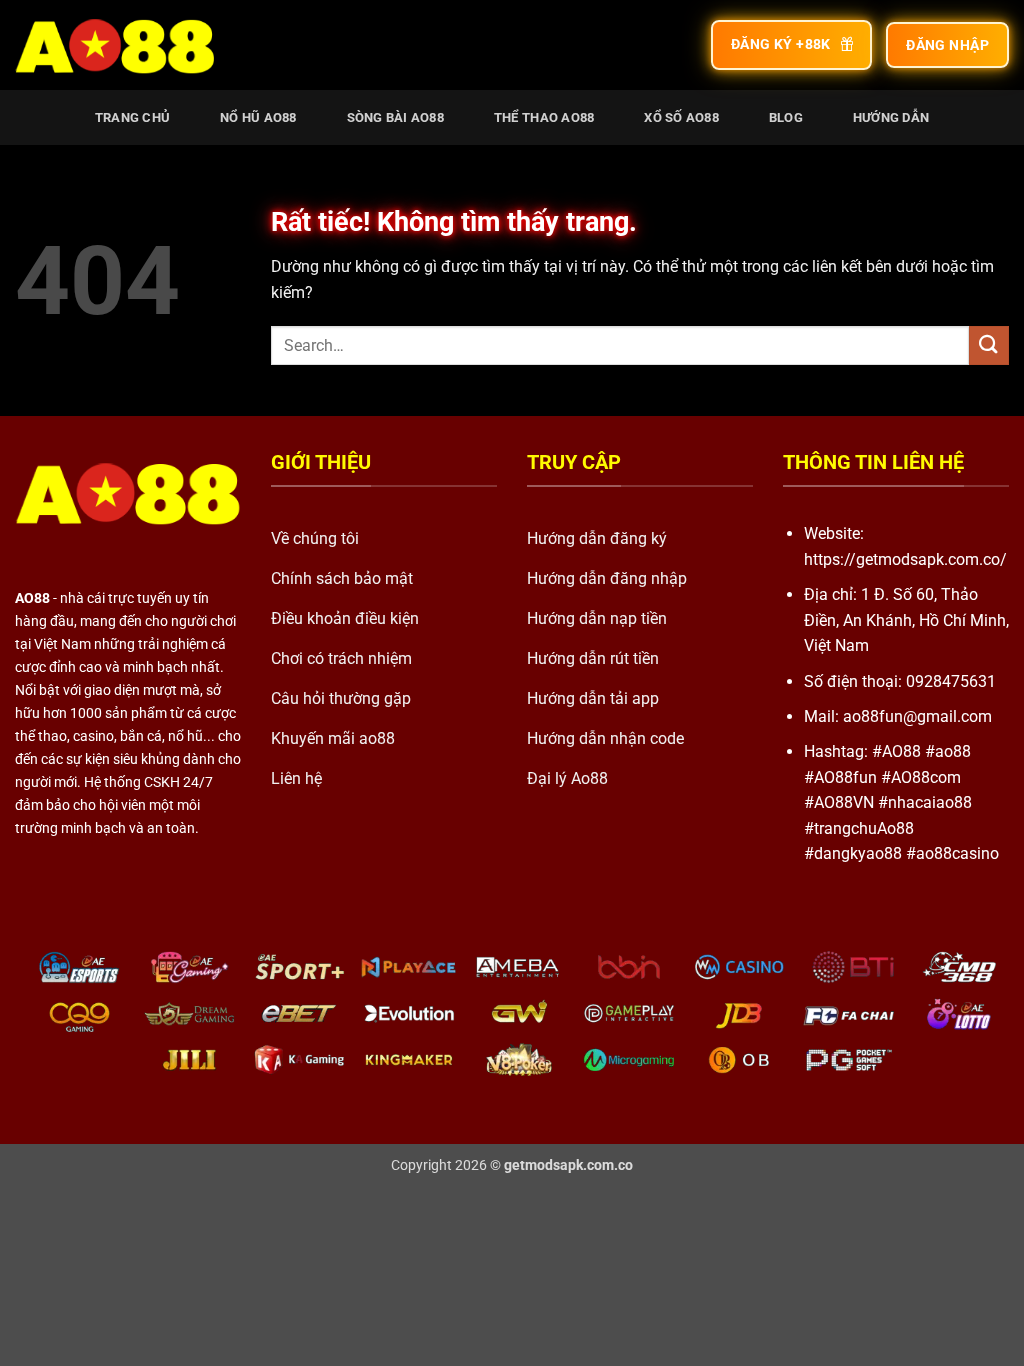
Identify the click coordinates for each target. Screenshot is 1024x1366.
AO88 (32, 598)
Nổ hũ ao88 (258, 117)
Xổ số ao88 (681, 117)
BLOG (786, 117)
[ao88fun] (114, 45)
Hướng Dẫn (891, 117)
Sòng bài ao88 (395, 117)
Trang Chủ (132, 117)
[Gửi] (989, 345)
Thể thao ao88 (544, 117)
